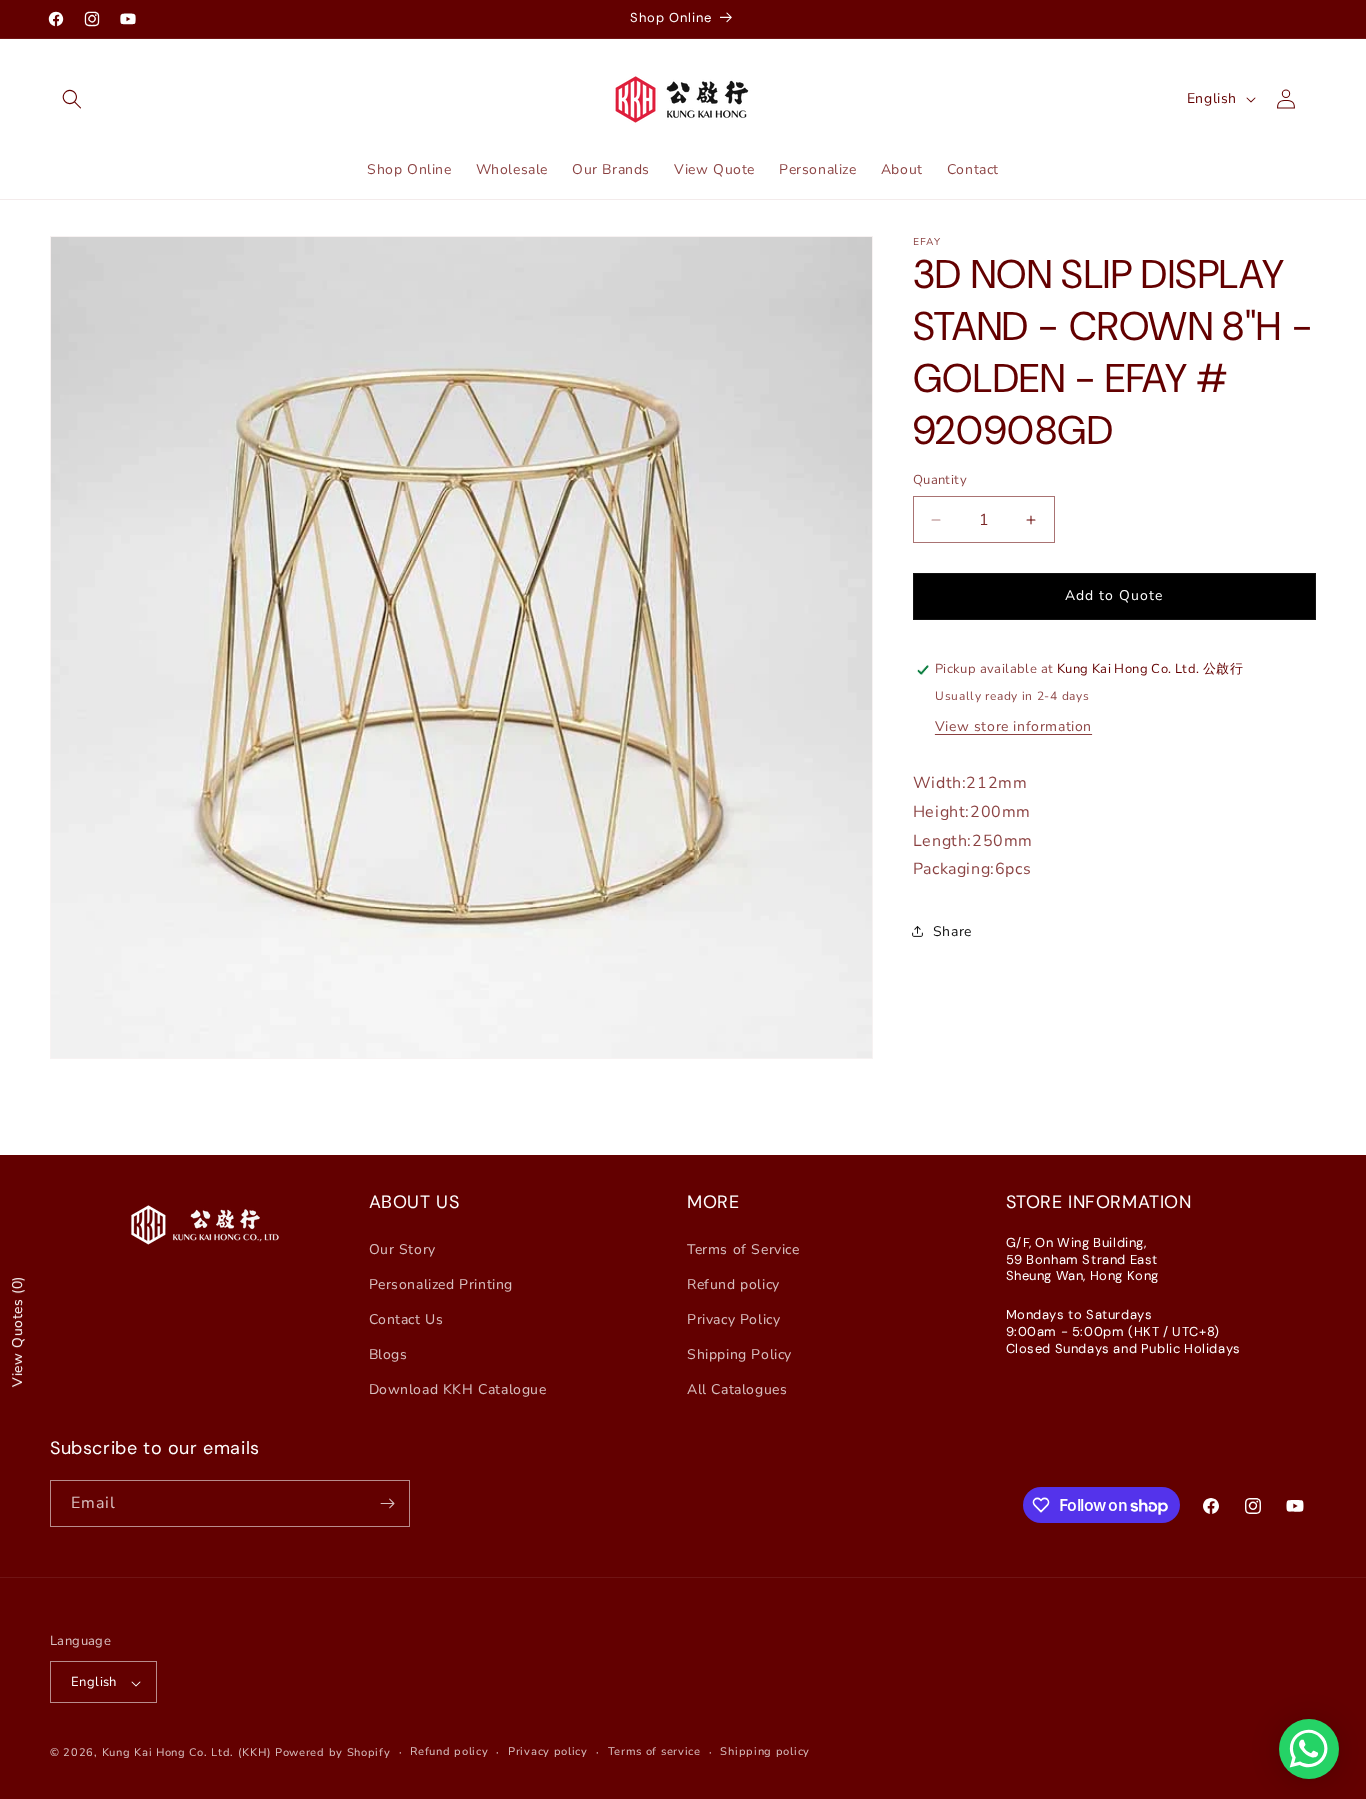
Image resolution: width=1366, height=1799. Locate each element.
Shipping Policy (739, 1354)
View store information (1013, 726)
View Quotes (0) (17, 1331)
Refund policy (733, 1283)
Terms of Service (743, 1248)
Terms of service (654, 1752)
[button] (72, 99)
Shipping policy (765, 1752)
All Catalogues (737, 1389)
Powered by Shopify (333, 1753)
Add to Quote (1114, 595)
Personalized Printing (441, 1283)
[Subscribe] (387, 1503)
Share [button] (952, 931)
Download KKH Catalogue (458, 1389)
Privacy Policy (733, 1318)
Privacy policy (548, 1752)
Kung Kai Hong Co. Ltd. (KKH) (187, 1753)
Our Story (402, 1248)
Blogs (388, 1354)
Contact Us (406, 1318)
